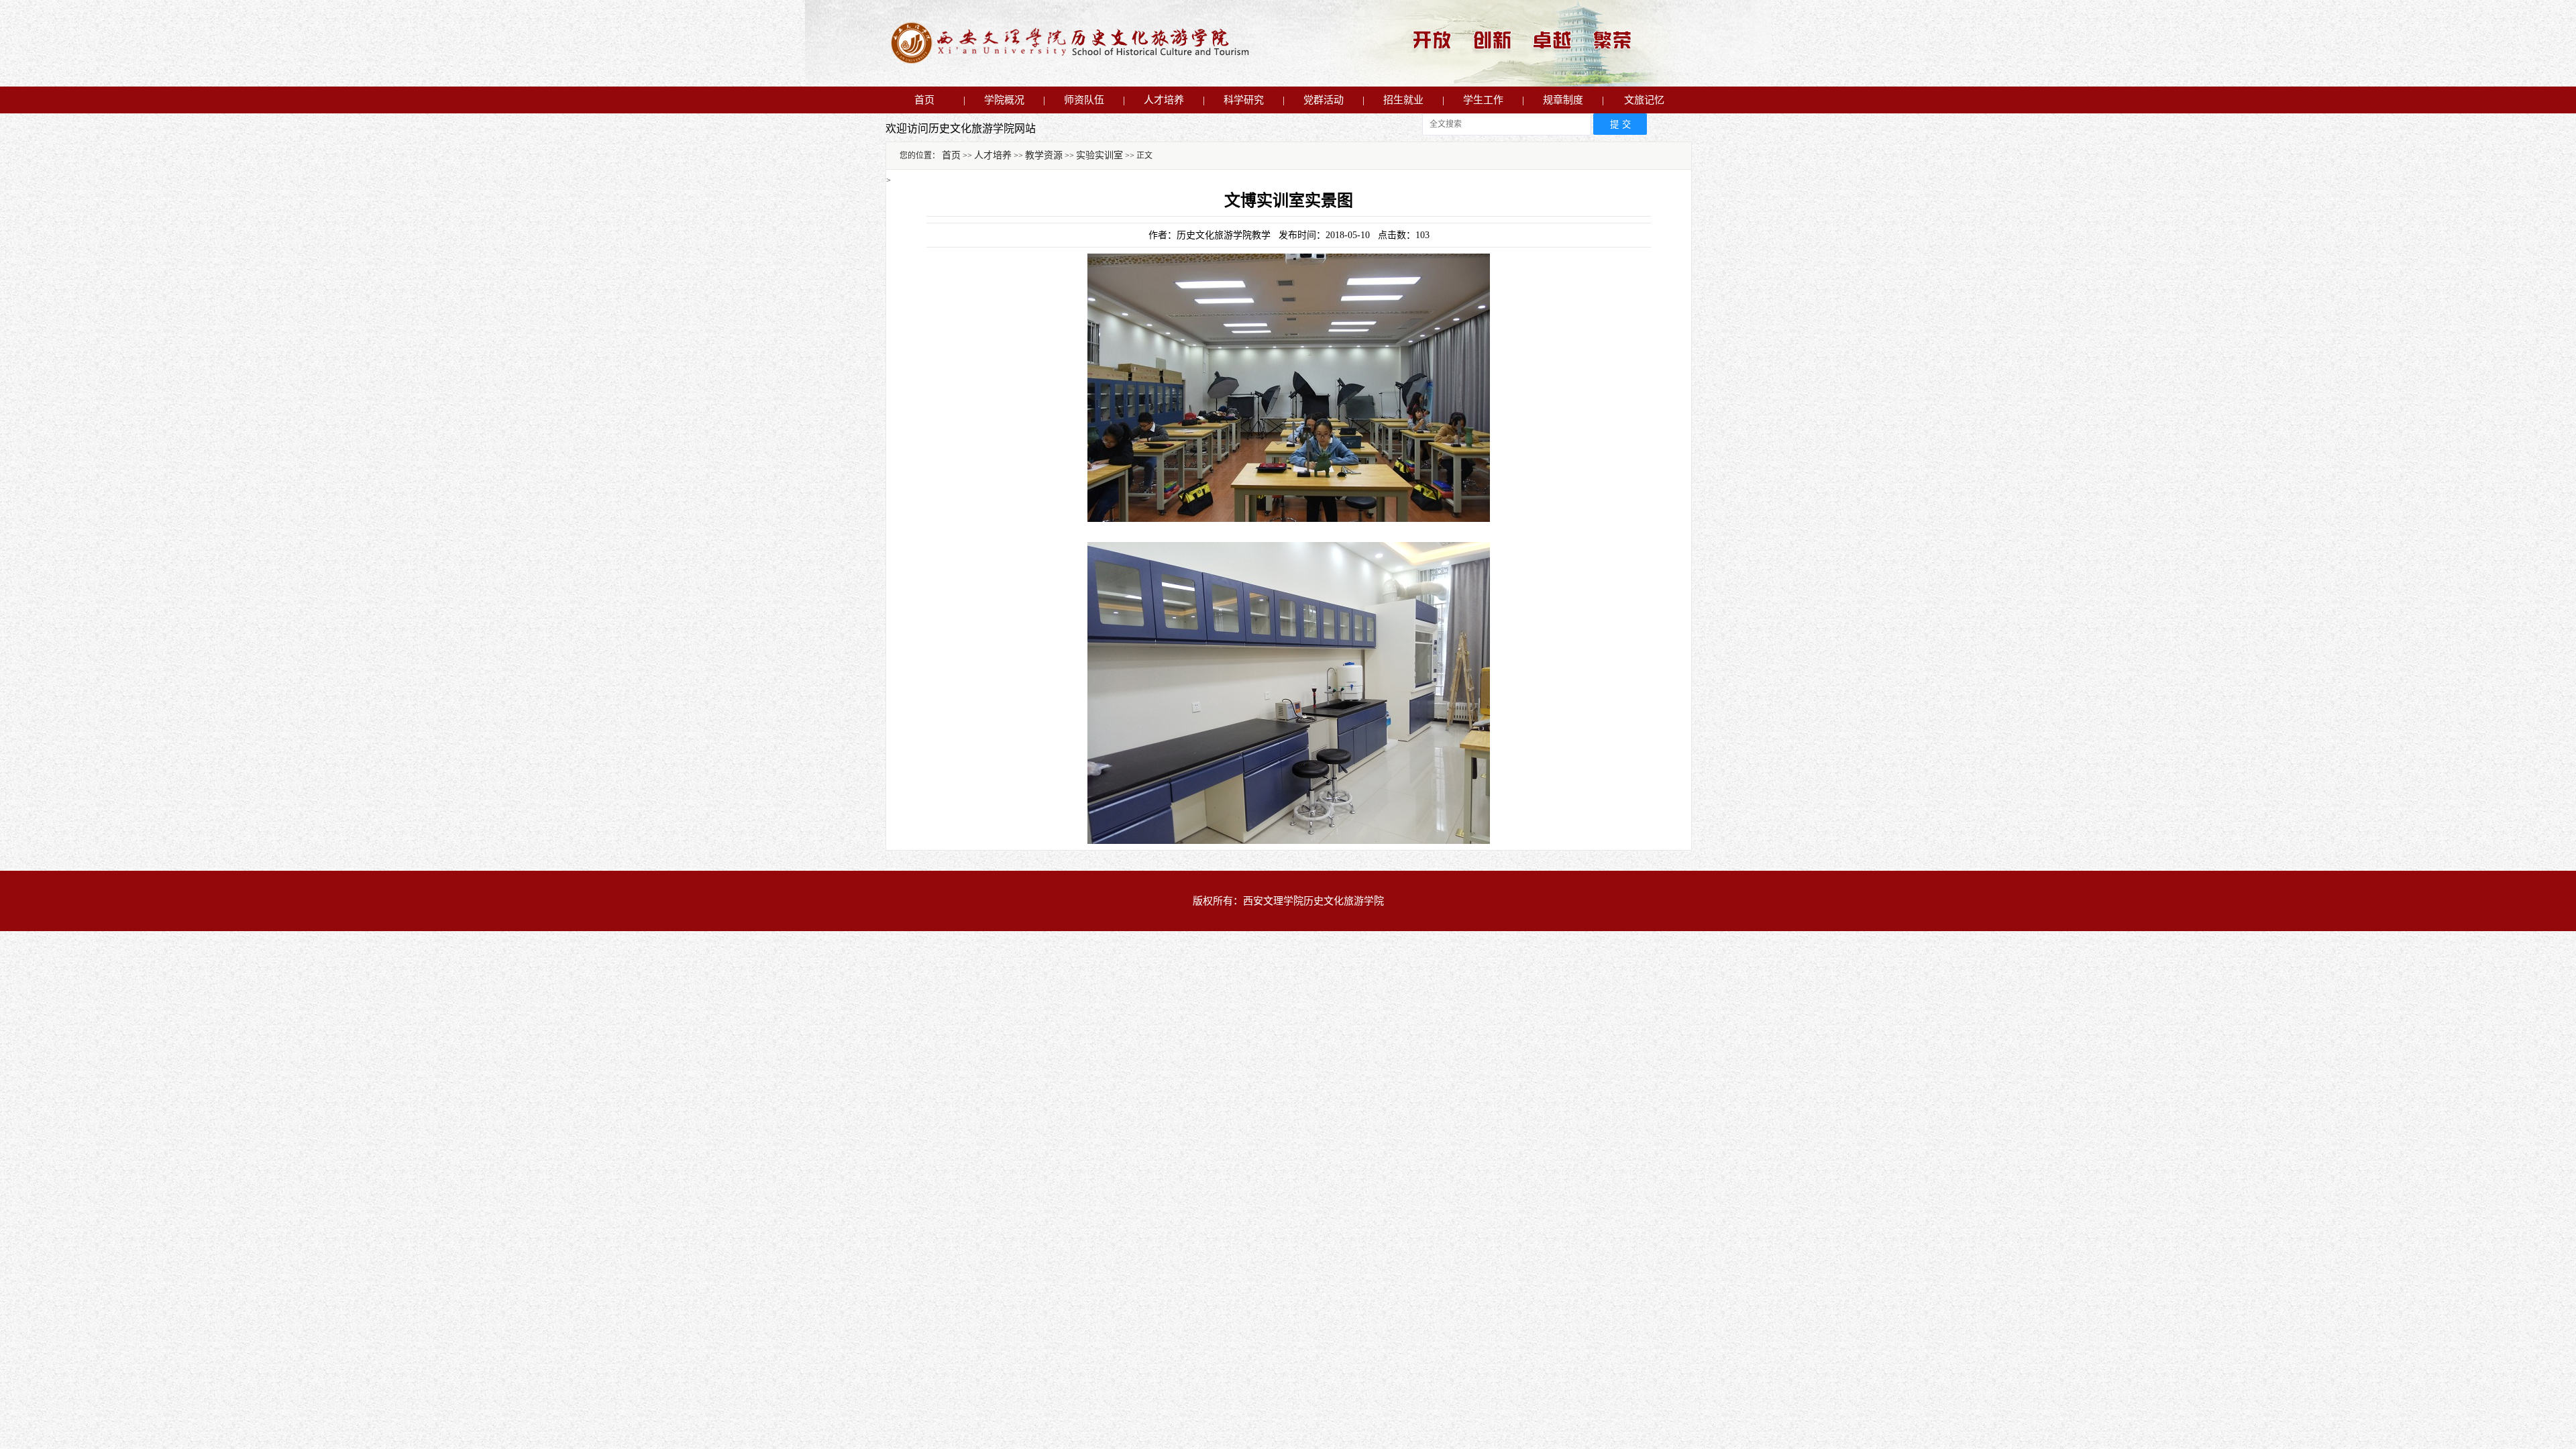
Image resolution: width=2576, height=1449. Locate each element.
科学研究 (1244, 100)
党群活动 (1324, 100)
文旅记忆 (1644, 100)
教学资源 (1044, 155)
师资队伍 (1084, 100)
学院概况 (1004, 100)
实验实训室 (1099, 155)
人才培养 (1164, 100)
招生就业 (1403, 100)
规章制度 (1563, 100)
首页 (924, 100)
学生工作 (1483, 100)
